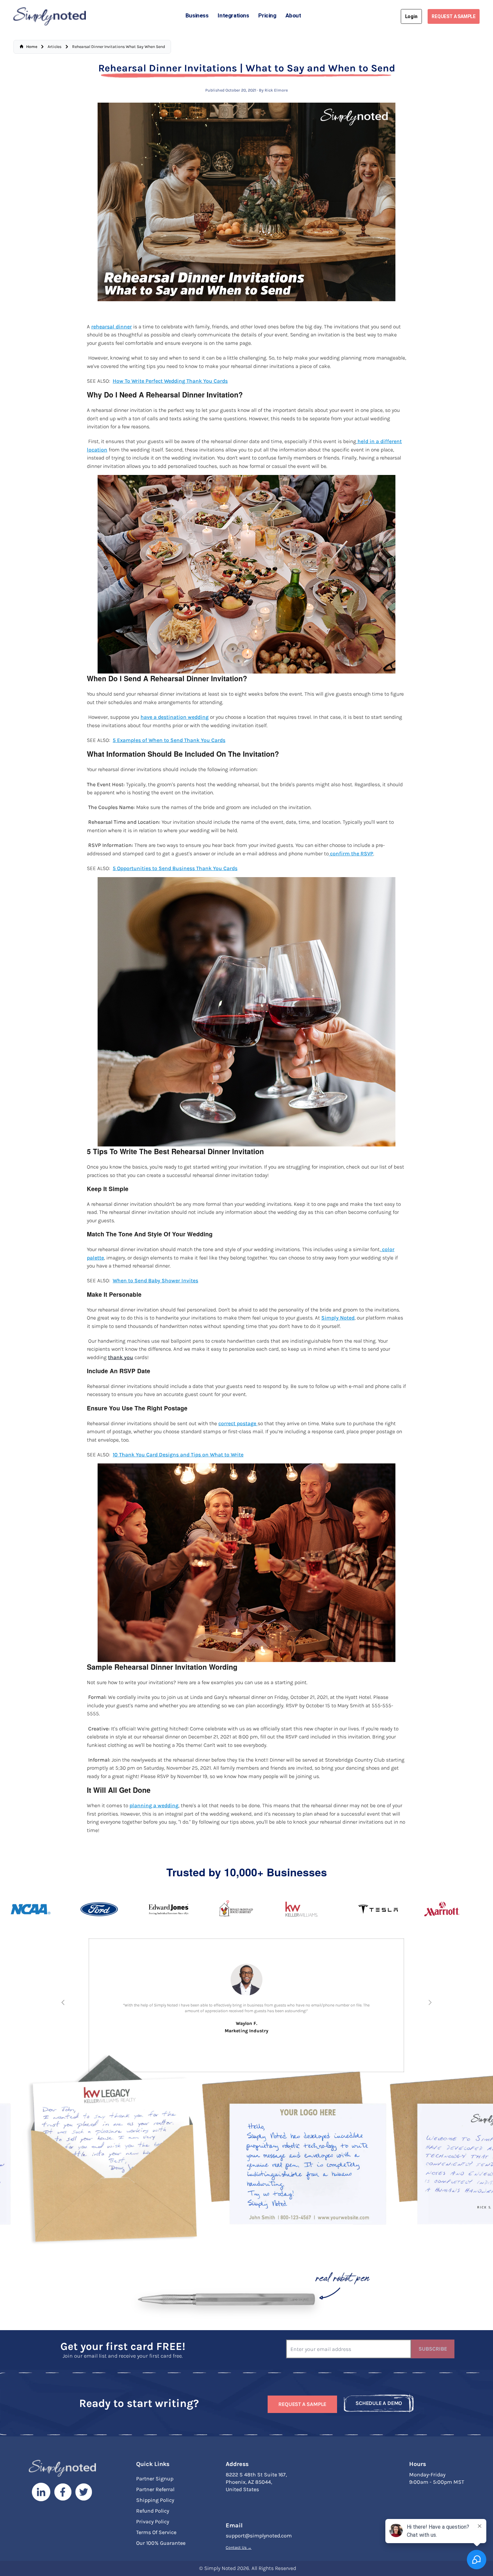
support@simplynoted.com (259, 2538)
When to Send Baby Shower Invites (155, 1281)
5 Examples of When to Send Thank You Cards (169, 740)
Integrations (233, 15)
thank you (121, 1357)
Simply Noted (338, 1318)
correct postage (238, 1424)
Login (411, 16)
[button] (63, 2002)
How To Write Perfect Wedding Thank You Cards (170, 381)
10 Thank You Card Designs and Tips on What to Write (178, 1455)
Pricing (267, 15)
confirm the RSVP (351, 854)
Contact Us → (239, 2550)
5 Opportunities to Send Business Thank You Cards (175, 868)
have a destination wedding (175, 717)
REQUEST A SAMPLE (454, 16)
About (293, 15)
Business (197, 15)
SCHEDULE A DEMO (379, 2405)
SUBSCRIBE (433, 2351)
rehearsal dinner (112, 327)
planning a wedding (154, 1806)
